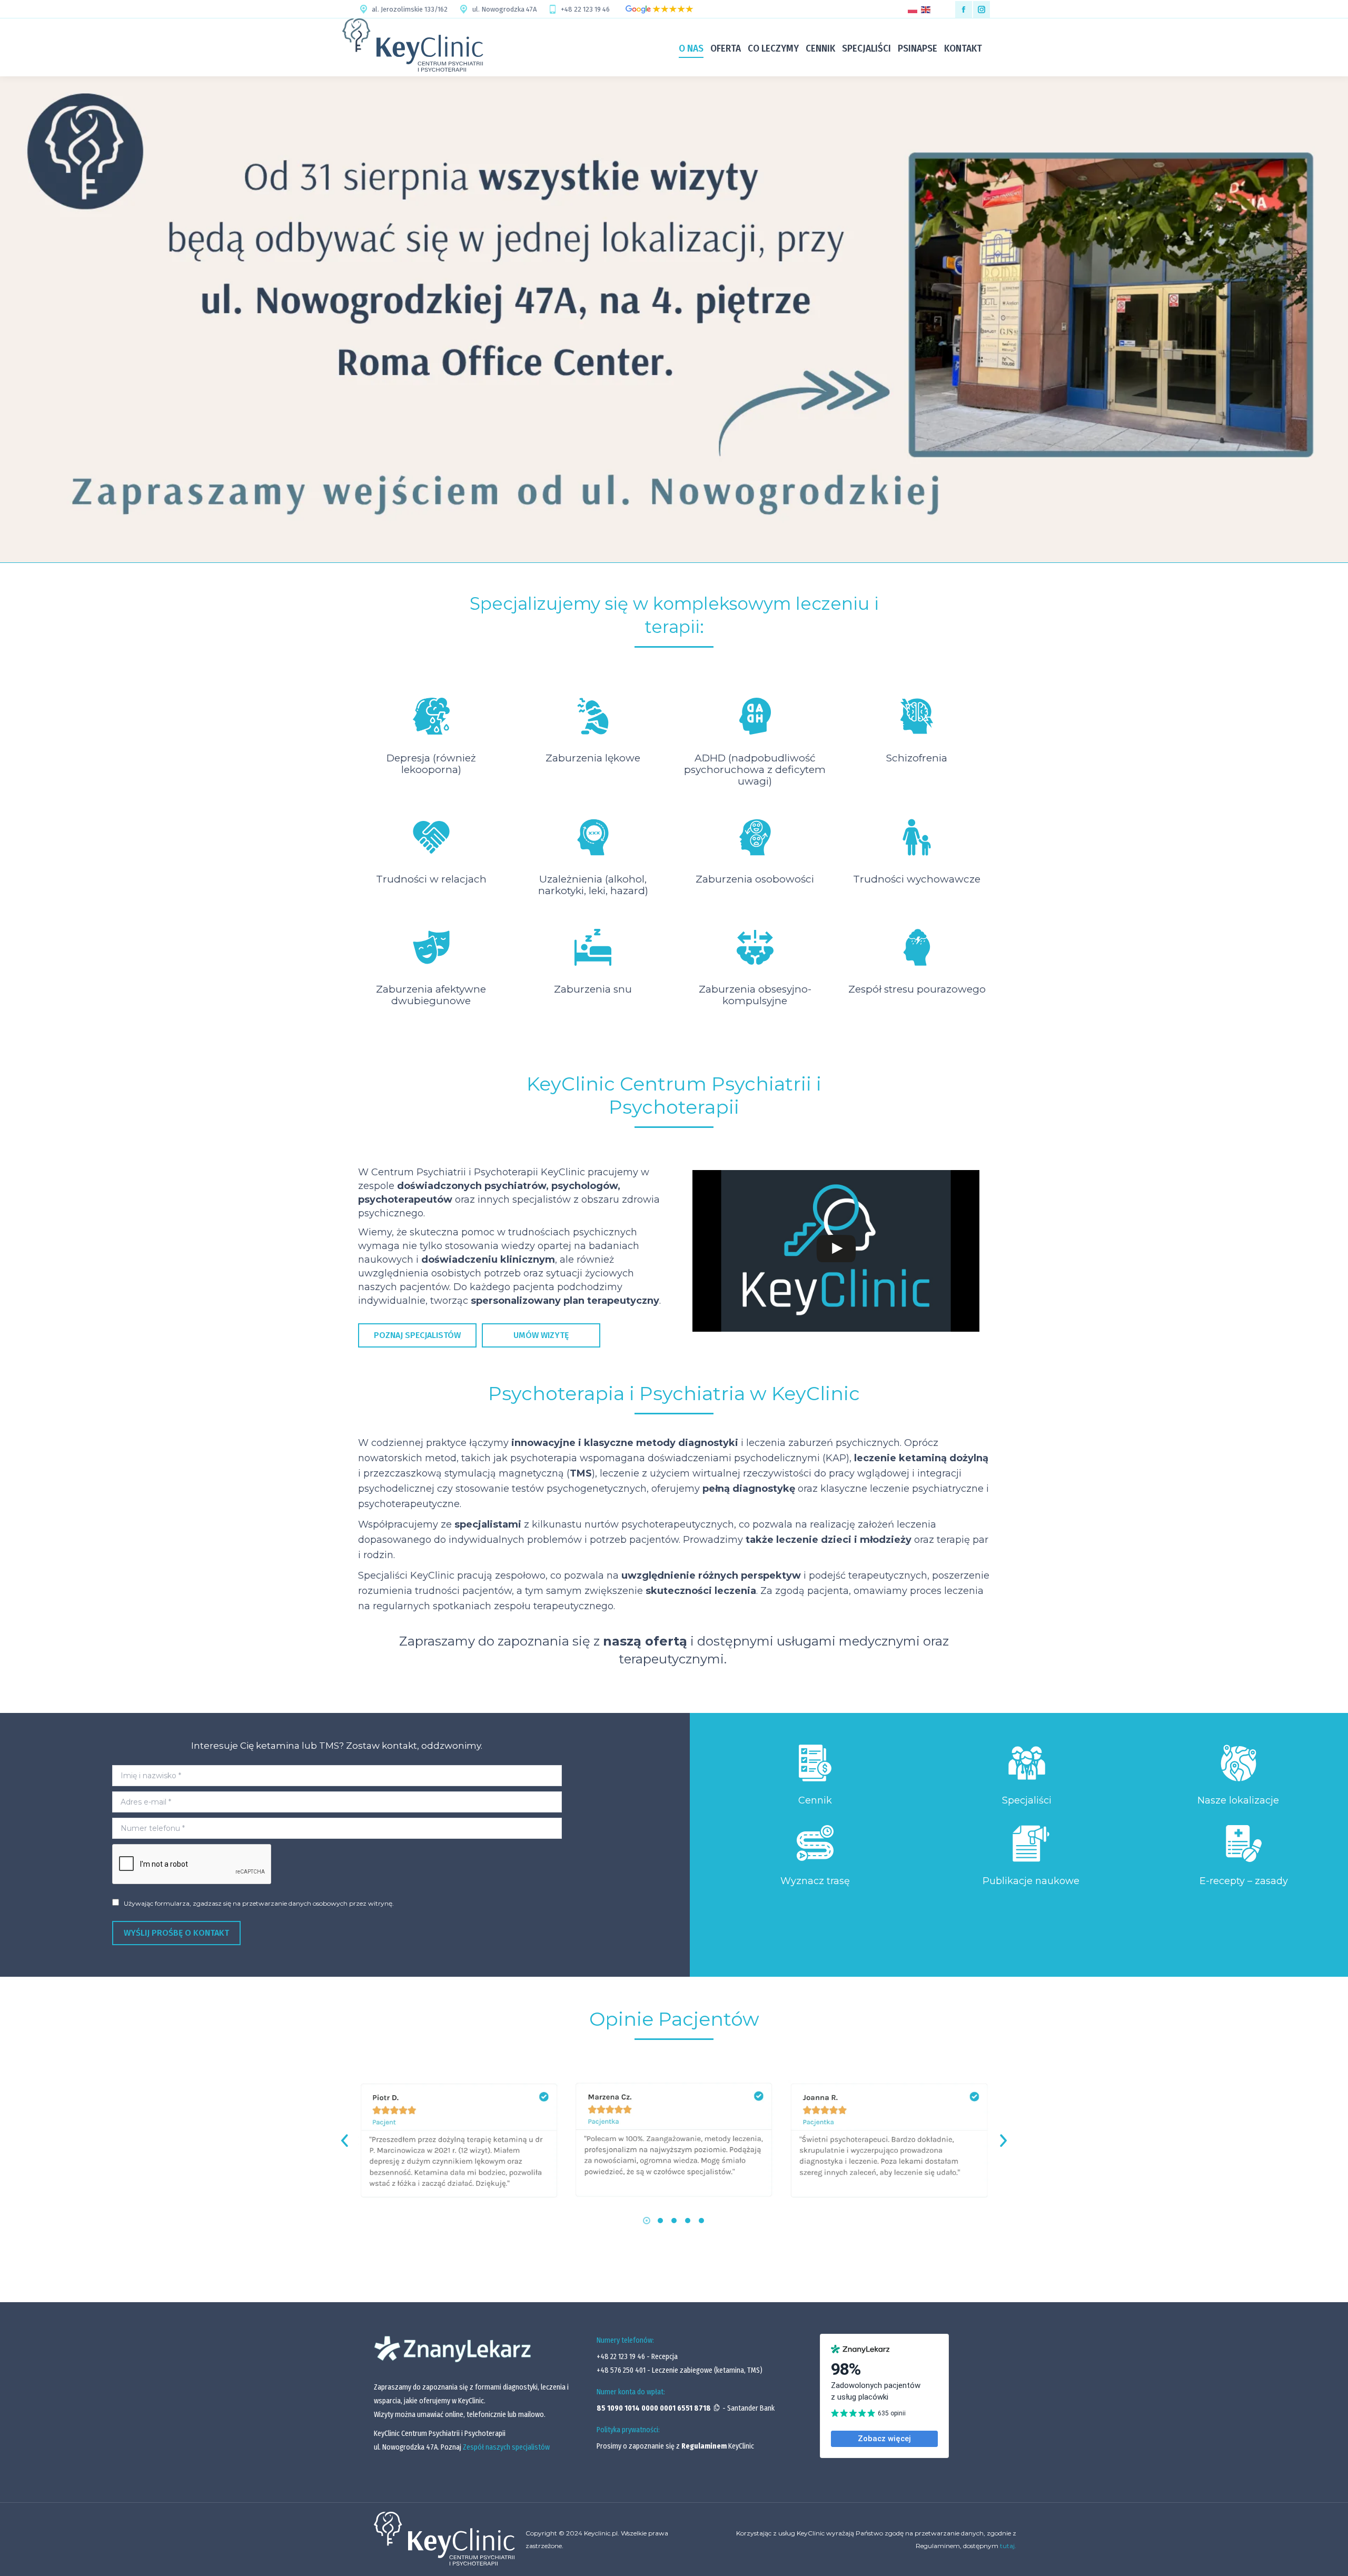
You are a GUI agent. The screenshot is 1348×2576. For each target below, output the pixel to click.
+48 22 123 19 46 (585, 9)
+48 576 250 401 (622, 2370)
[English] (928, 9)
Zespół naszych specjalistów (506, 2447)
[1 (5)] (459, 2141)
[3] (889, 2141)
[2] (674, 2141)
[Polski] (914, 9)
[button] (647, 2221)
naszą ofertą (645, 1641)
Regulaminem (704, 2446)
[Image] (815, 1763)
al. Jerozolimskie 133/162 (410, 9)
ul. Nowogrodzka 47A (504, 9)
